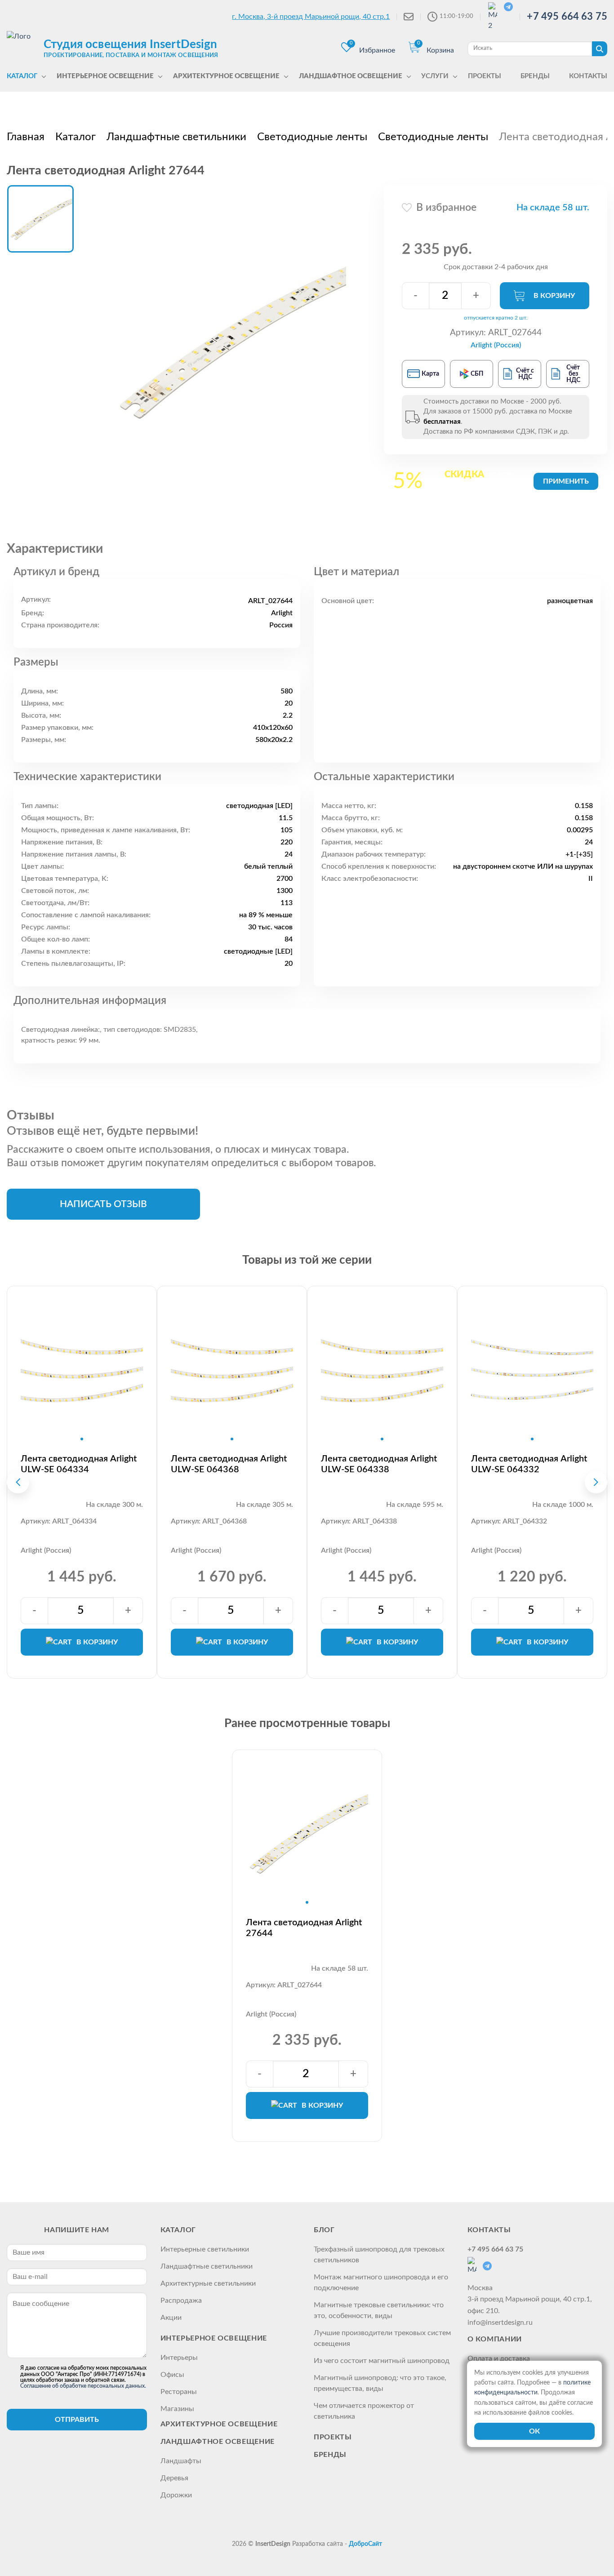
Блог (324, 2230)
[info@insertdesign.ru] (409, 17)
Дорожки (176, 2495)
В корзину (554, 296)
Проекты (333, 2437)
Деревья (174, 2478)
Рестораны (179, 2392)
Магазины (177, 2409)
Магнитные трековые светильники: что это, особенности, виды (379, 2310)
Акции (171, 2318)
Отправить (77, 2420)
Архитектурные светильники (208, 2283)
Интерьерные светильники (205, 2249)
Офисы (172, 2375)
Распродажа (181, 2301)
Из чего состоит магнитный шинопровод (382, 2361)
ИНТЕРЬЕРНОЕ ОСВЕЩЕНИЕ (214, 2338)
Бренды (330, 2455)
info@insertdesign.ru (500, 2323)
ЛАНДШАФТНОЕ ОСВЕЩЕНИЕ (218, 2442)
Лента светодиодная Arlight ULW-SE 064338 (379, 1464)
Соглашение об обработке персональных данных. (83, 2386)
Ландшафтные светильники (207, 2266)
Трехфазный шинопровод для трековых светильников (379, 2255)
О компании (495, 2339)
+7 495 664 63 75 (567, 17)
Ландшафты (181, 2461)
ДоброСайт (365, 2544)
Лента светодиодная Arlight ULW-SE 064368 (229, 1464)
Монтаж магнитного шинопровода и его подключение (381, 2283)
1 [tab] (82, 1439)
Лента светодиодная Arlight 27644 (304, 1928)
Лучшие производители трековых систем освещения (382, 2338)
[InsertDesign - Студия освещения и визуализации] (23, 48)
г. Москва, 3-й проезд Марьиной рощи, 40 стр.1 (311, 17)
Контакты (489, 2230)
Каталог (178, 2230)
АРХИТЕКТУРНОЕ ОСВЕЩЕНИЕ (219, 2424)
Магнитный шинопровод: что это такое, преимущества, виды (380, 2383)
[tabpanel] (82, 1370)
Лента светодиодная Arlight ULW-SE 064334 (79, 1464)
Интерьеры (179, 2358)
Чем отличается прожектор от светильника (364, 2411)
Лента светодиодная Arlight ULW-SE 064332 (529, 1464)
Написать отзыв (103, 1204)
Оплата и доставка (499, 2358)
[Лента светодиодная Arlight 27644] (229, 342)
